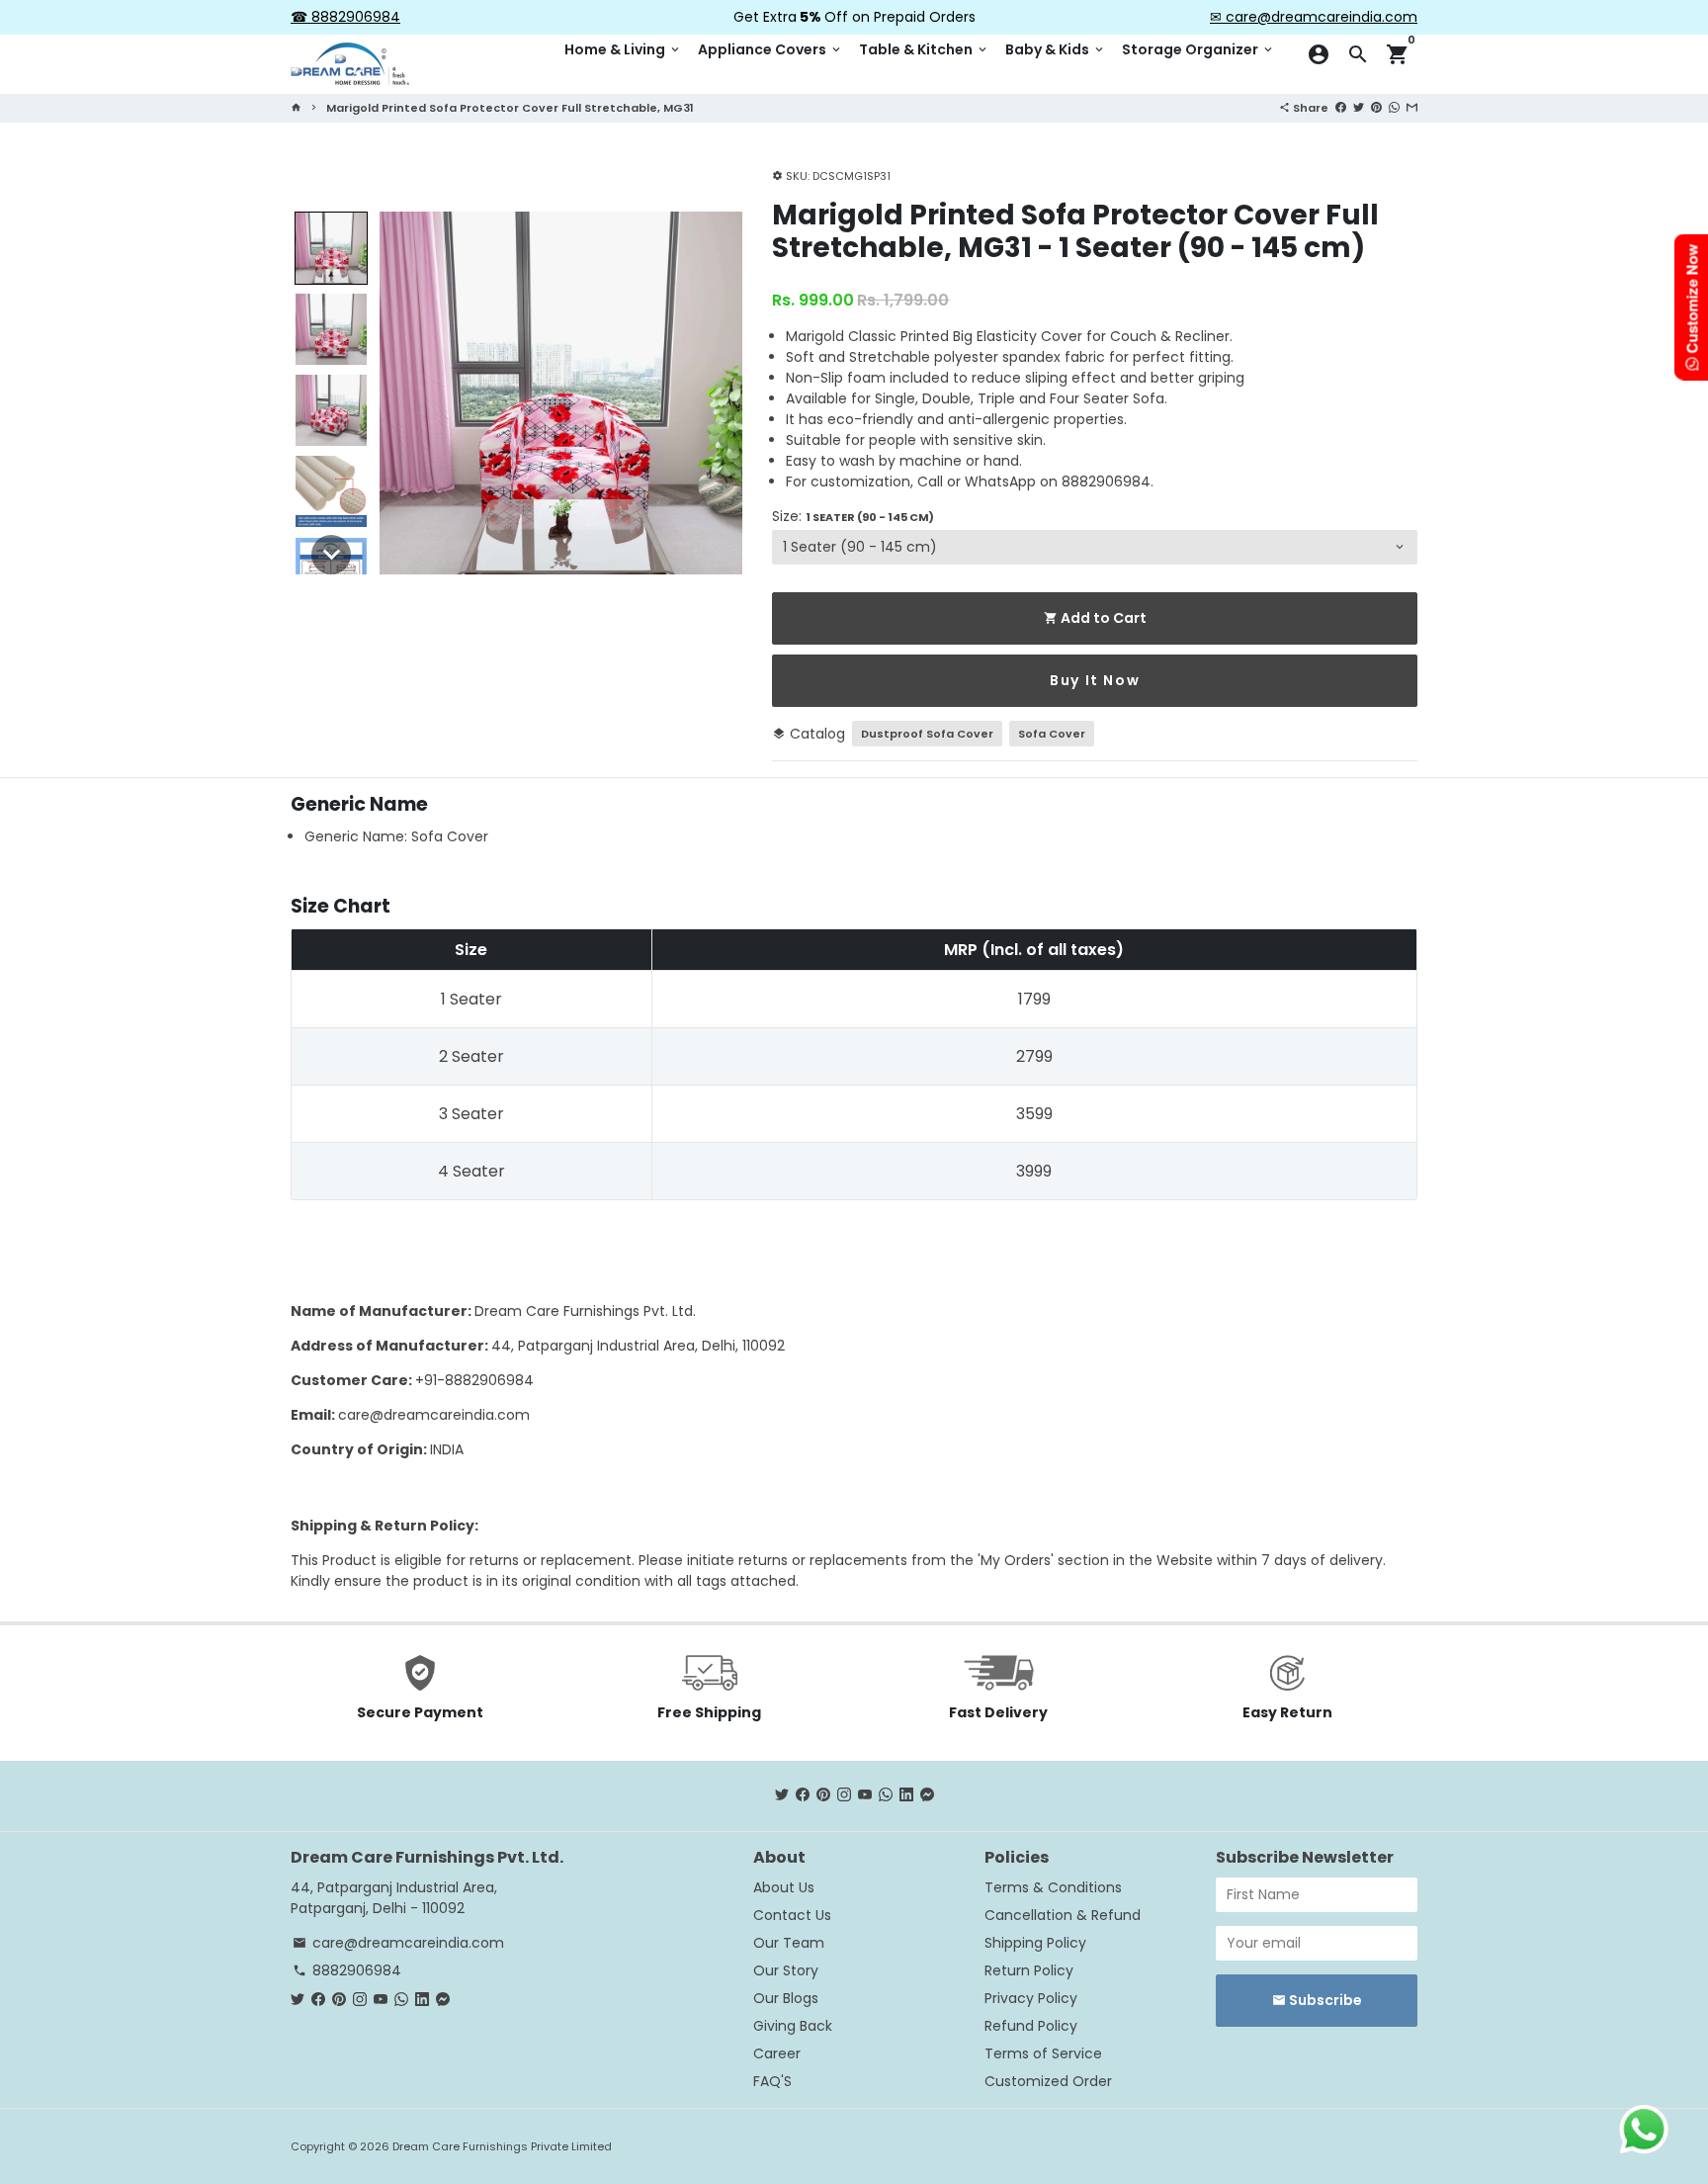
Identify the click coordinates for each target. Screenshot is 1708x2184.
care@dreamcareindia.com (434, 1415)
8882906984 (347, 1970)
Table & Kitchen (924, 49)
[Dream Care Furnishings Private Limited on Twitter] (782, 1795)
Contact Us (792, 1915)
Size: (853, 516)
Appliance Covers (770, 49)
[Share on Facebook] (1341, 107)
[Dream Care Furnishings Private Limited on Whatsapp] (886, 1795)
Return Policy (1029, 1970)
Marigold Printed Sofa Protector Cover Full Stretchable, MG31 (510, 108)
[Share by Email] (1412, 107)
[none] (331, 248)
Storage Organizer (1198, 49)
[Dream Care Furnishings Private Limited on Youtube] (865, 1795)
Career (777, 2053)
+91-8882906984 (474, 1380)
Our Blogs (786, 1998)
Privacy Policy (1031, 1998)
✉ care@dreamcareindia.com (1314, 17)
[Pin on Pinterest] (1376, 107)
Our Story (786, 1970)
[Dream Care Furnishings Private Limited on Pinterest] (823, 1795)
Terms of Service (1043, 2053)
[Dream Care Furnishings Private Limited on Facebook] (803, 1795)
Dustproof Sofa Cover (927, 734)
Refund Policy (1031, 2026)
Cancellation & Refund (1063, 1915)
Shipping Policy (1035, 1943)
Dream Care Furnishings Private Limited (502, 2146)
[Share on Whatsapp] (1394, 107)
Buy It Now (1095, 680)
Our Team (789, 1943)
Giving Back (793, 2026)
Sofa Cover (1052, 734)
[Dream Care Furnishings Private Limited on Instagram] (844, 1795)
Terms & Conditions (1053, 1887)
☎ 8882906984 (345, 17)
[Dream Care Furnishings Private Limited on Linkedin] (906, 1795)
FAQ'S (772, 2081)
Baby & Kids (1056, 49)
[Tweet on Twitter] (1359, 107)
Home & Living (623, 49)
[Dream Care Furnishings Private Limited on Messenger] (927, 1795)
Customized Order (1048, 2081)
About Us (784, 1887)
